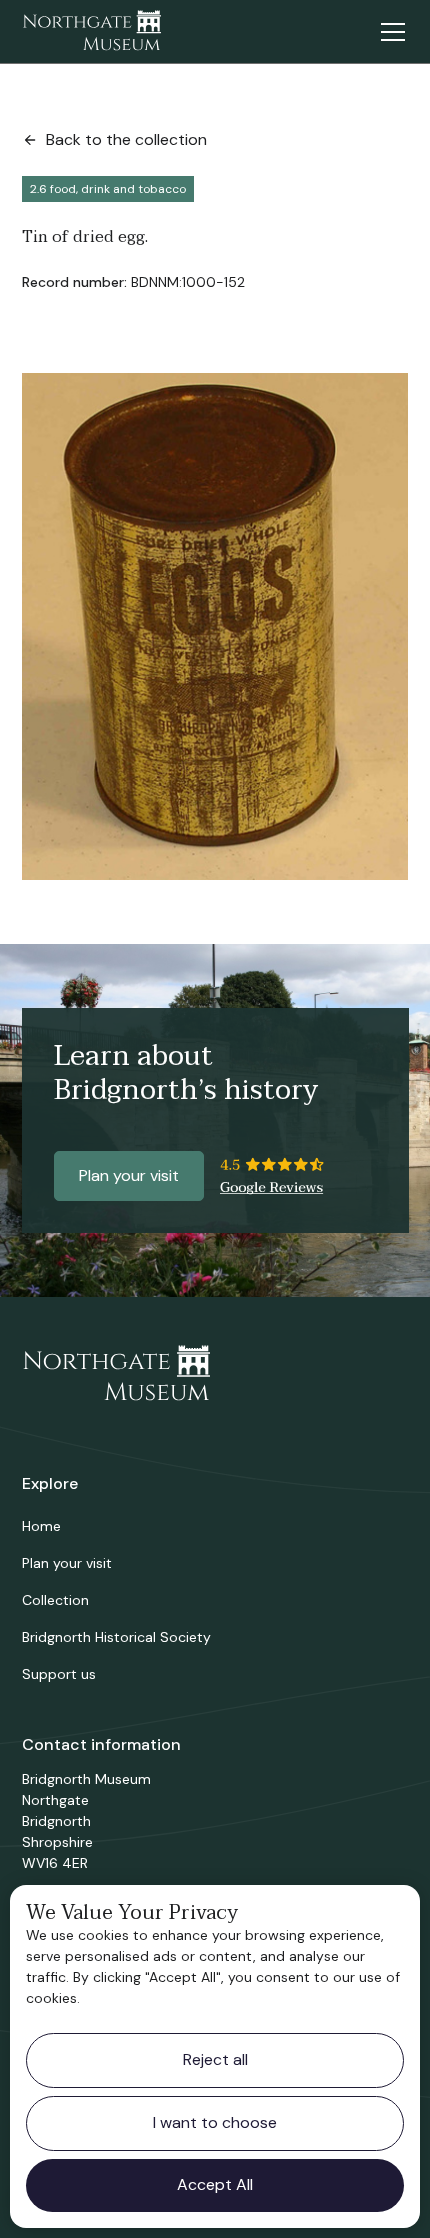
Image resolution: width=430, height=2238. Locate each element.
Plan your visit (129, 1175)
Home (41, 1526)
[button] (389, 32)
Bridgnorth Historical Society (116, 1637)
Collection (55, 1600)
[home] (92, 32)
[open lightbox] (215, 626)
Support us (59, 1674)
